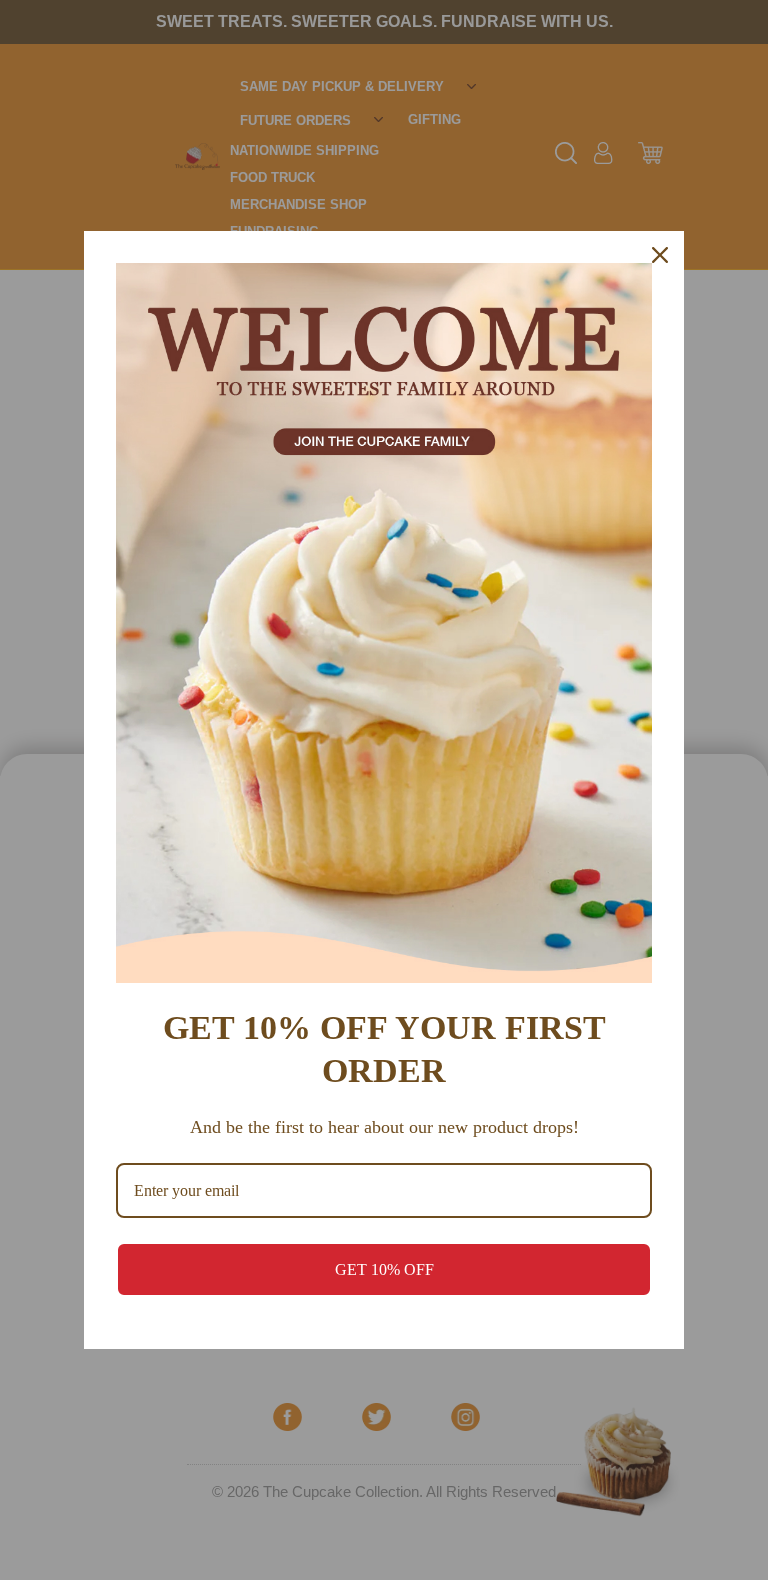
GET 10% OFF (384, 1269)
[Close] (660, 255)
